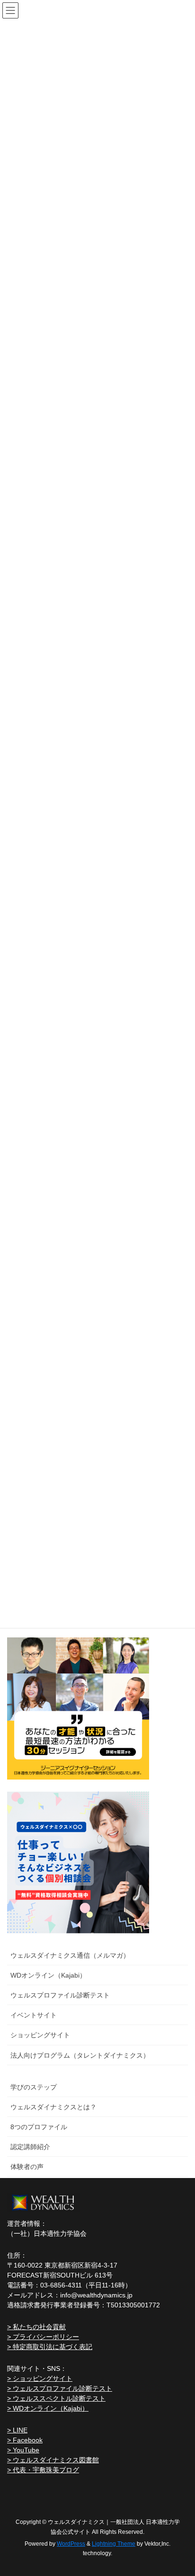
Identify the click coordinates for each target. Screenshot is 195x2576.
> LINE (17, 2430)
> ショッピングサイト (40, 2378)
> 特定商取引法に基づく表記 (50, 2347)
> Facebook (25, 2440)
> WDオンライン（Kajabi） (48, 2408)
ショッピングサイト (40, 2035)
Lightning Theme (114, 2544)
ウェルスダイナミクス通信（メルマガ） (70, 1955)
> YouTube (23, 2450)
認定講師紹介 (30, 2147)
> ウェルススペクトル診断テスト (56, 2398)
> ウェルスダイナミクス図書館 (53, 2460)
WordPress (71, 2544)
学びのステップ (34, 2087)
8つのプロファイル (39, 2127)
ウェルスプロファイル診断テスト (60, 1995)
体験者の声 (27, 2167)
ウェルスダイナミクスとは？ (53, 2107)
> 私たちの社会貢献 (36, 2327)
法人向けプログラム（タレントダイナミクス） (80, 2055)
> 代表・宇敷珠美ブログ (43, 2470)
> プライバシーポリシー (43, 2337)
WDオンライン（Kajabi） (48, 1975)
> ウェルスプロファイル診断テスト (60, 2388)
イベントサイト (34, 2015)
